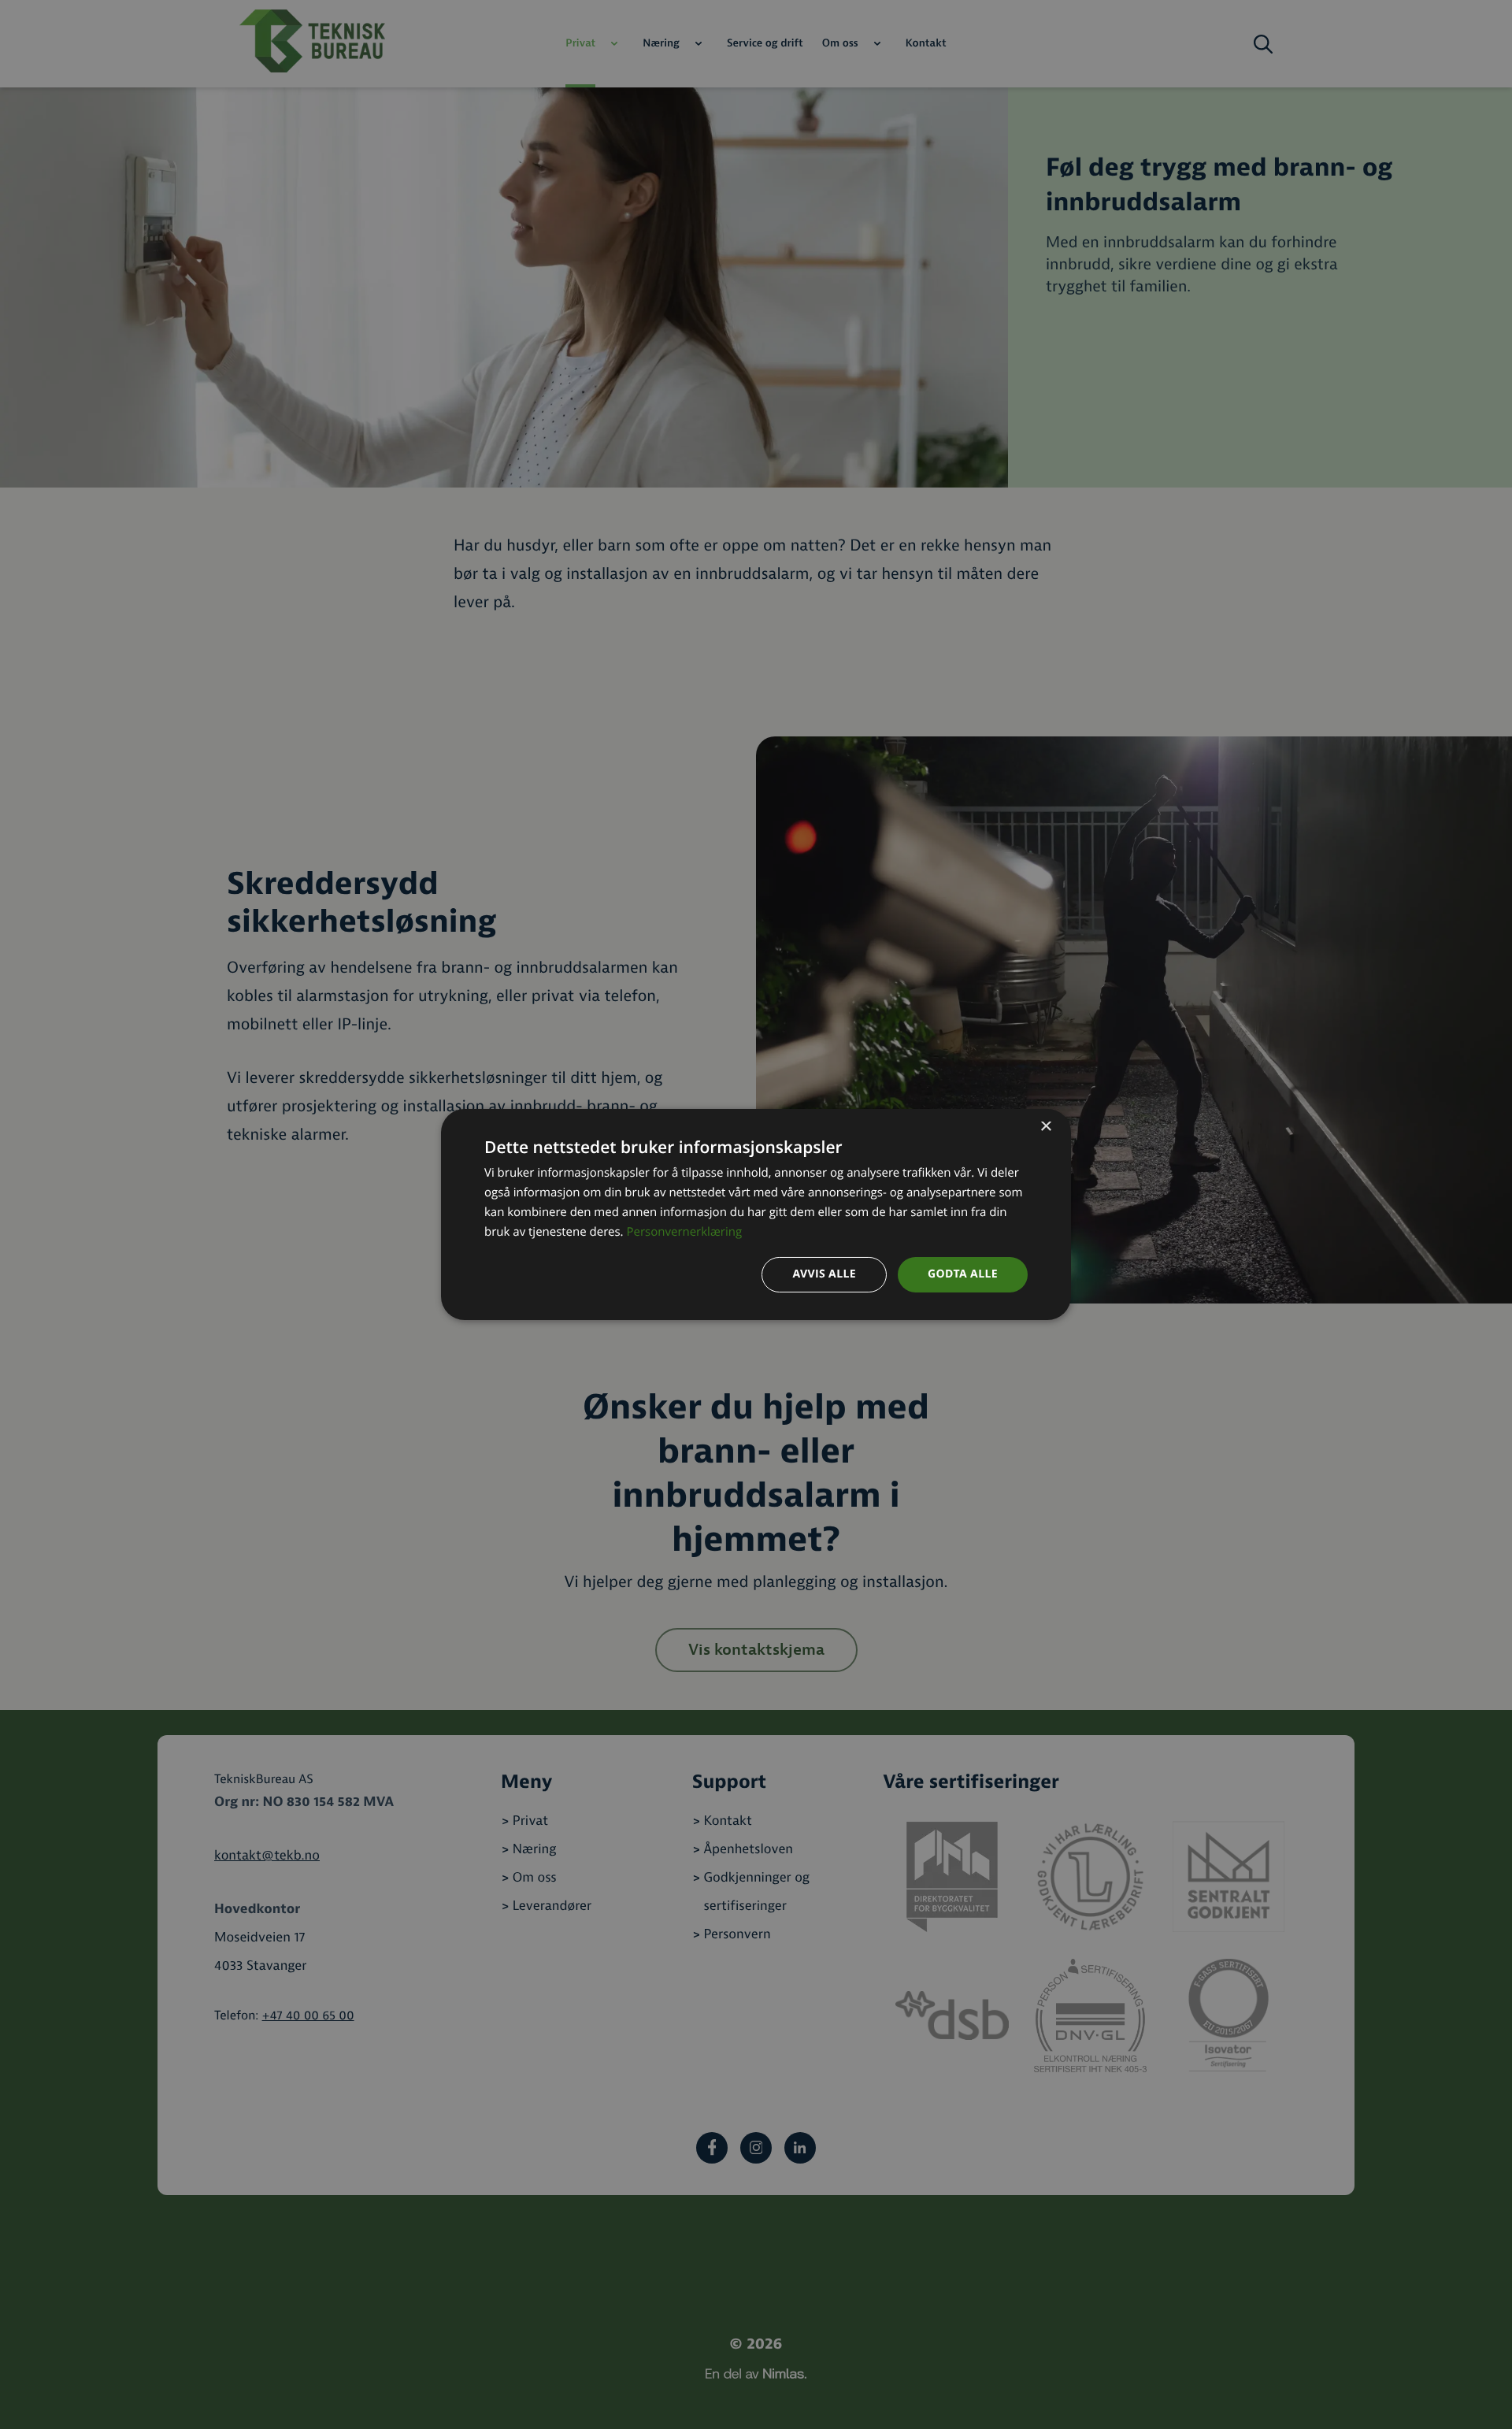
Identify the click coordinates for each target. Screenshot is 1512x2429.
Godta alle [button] (963, 1274)
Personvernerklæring (684, 1232)
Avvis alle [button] (824, 1274)
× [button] (1045, 1127)
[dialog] (756, 1214)
